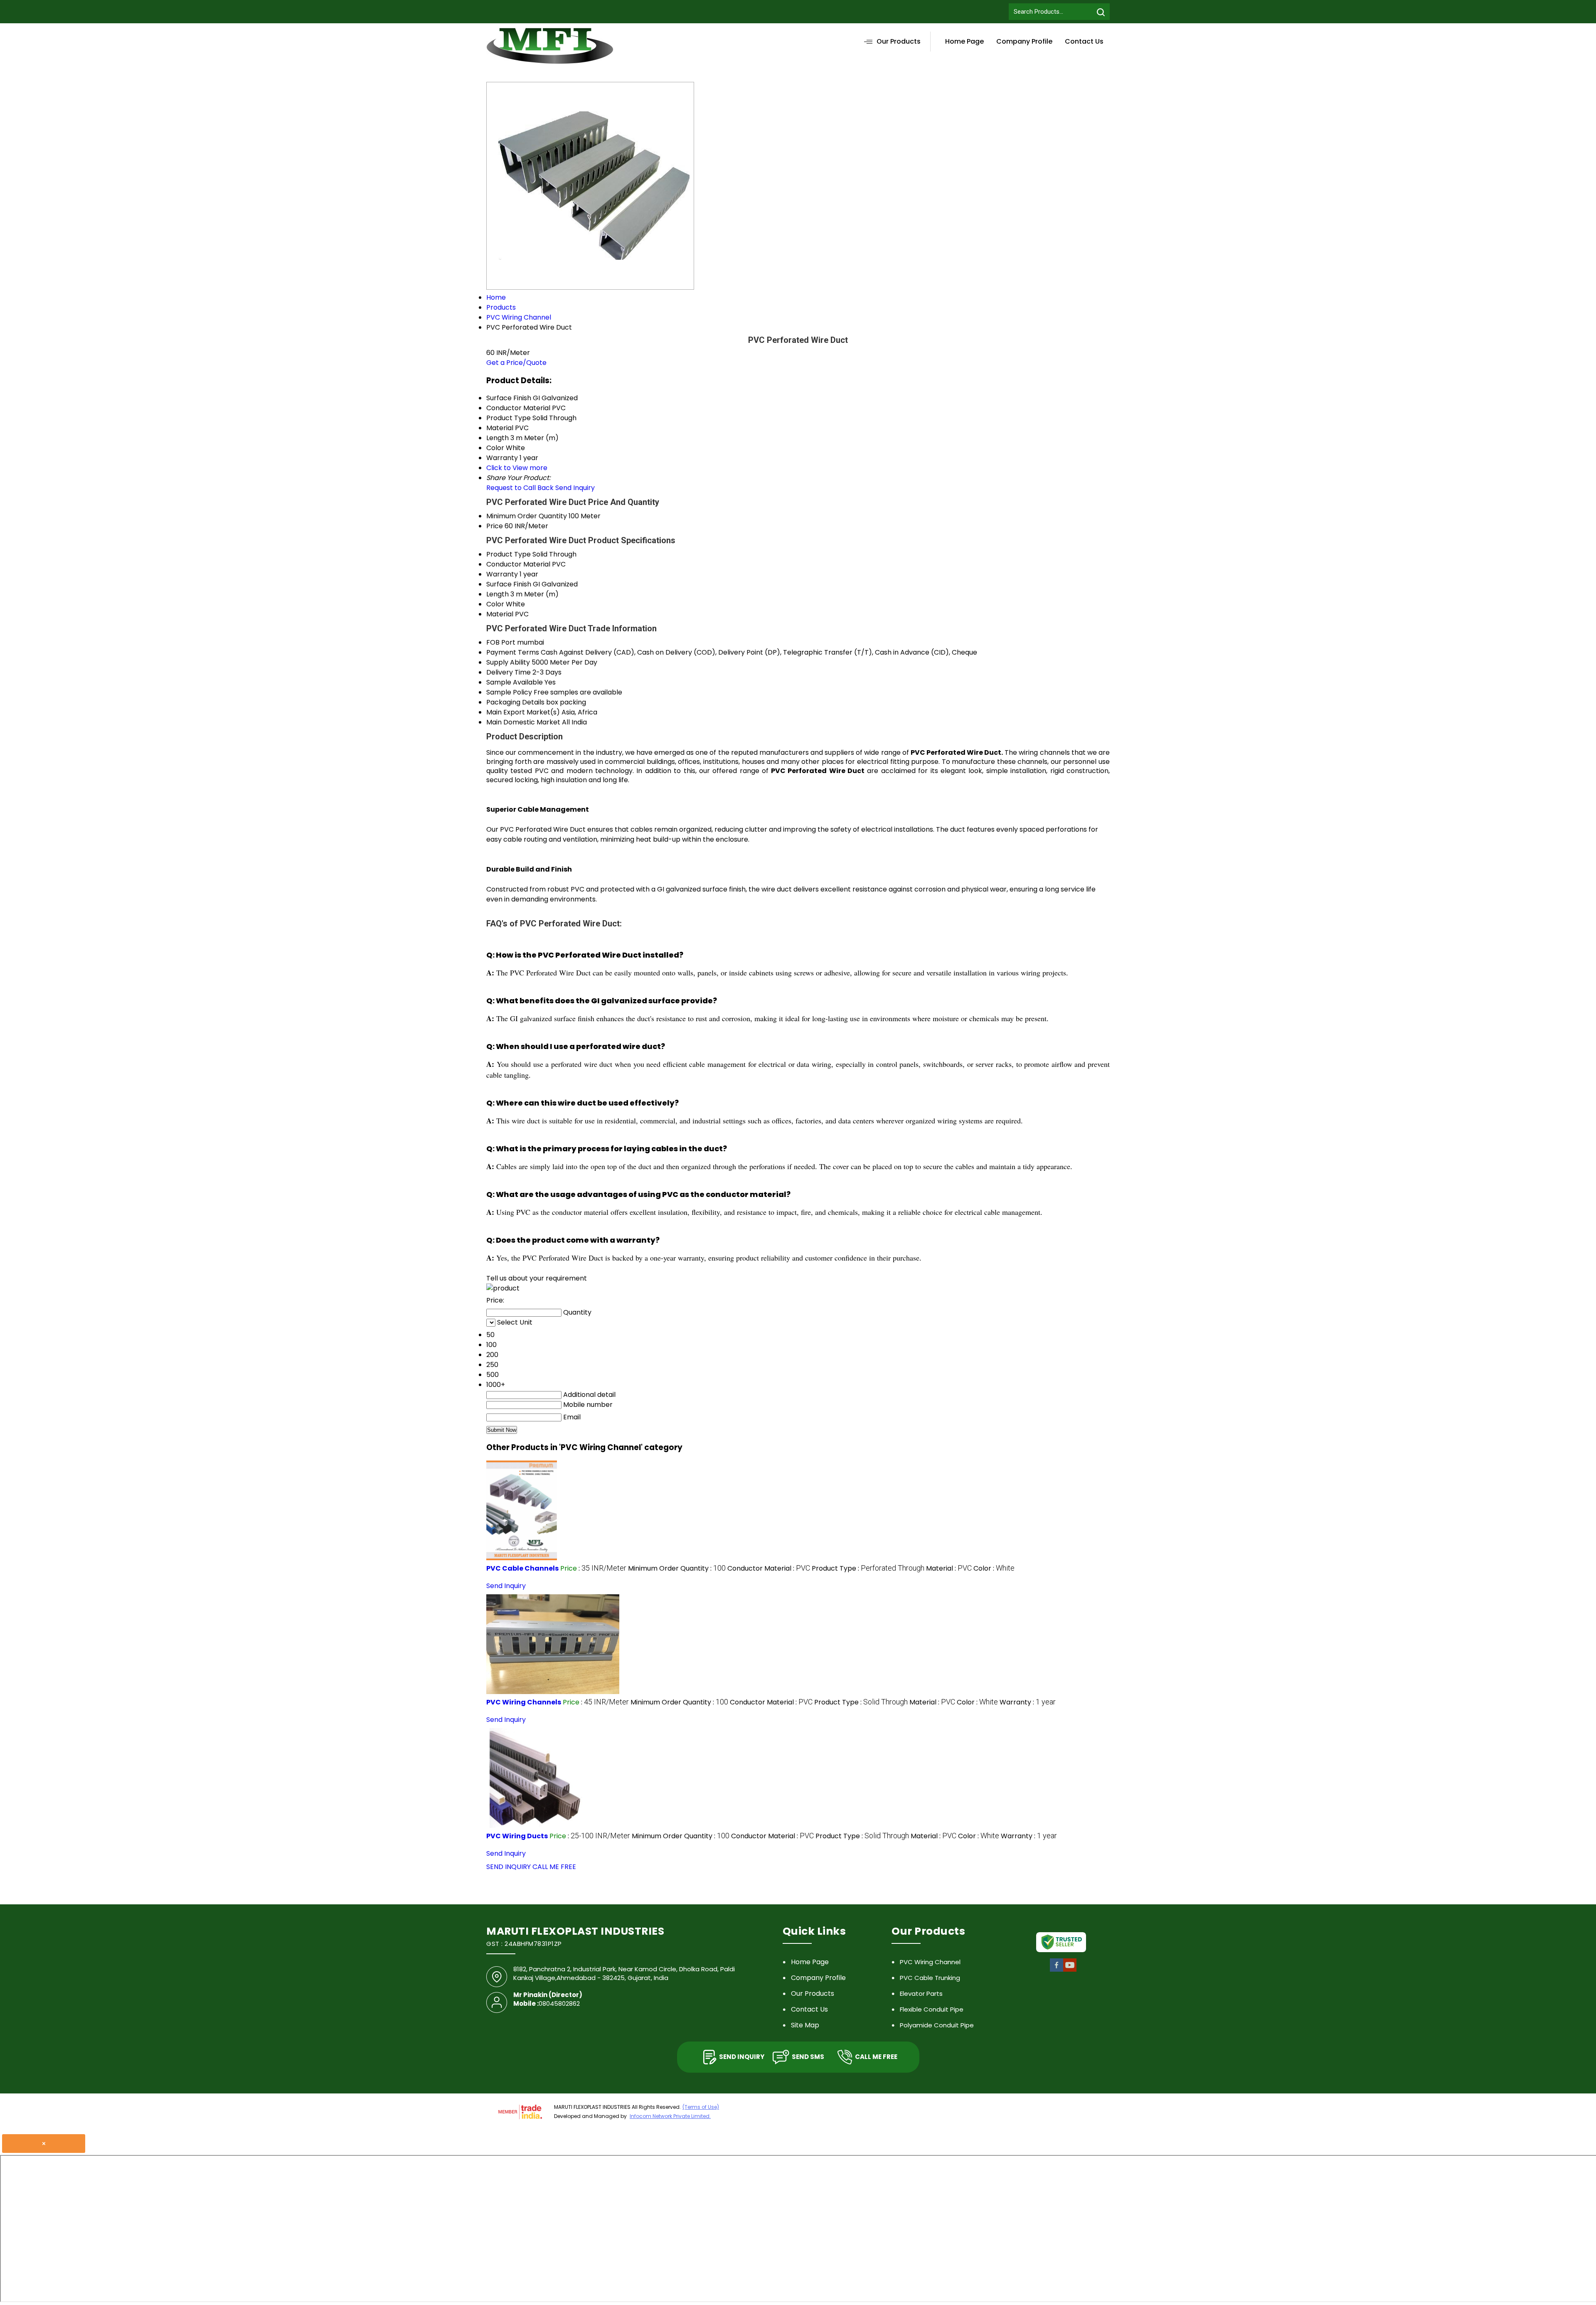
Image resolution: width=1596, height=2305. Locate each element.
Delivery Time (509, 672)
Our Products (899, 41)
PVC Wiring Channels (524, 1702)
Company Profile (1024, 41)
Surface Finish (509, 584)
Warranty (502, 574)
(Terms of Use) (701, 2107)
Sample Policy (509, 692)
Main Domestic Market (523, 722)
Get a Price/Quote (516, 363)
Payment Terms (513, 652)
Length (498, 594)
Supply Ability (508, 662)
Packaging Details (515, 702)
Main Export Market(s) (523, 712)
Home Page (964, 41)
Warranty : (1028, 1702)
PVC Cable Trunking (930, 1978)
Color (495, 604)
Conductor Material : (769, 1568)
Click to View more (517, 468)
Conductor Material (518, 564)
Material (500, 614)
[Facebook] (1057, 1971)
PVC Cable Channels (522, 1568)
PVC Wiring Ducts (517, 1836)
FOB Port (501, 642)
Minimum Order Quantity (527, 516)
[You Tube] (1070, 1971)
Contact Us (1084, 41)
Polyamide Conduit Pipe (937, 2025)
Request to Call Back (520, 488)
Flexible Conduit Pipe (932, 2009)
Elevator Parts (921, 1993)
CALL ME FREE (554, 1867)
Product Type (509, 554)
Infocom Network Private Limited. (670, 2116)
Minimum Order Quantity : (677, 1568)
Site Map (805, 2025)
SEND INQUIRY (509, 1867)
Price (495, 526)
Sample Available (515, 682)
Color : (994, 1568)
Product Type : (868, 1568)
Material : (949, 1568)
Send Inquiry (575, 488)
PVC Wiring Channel (930, 1962)
